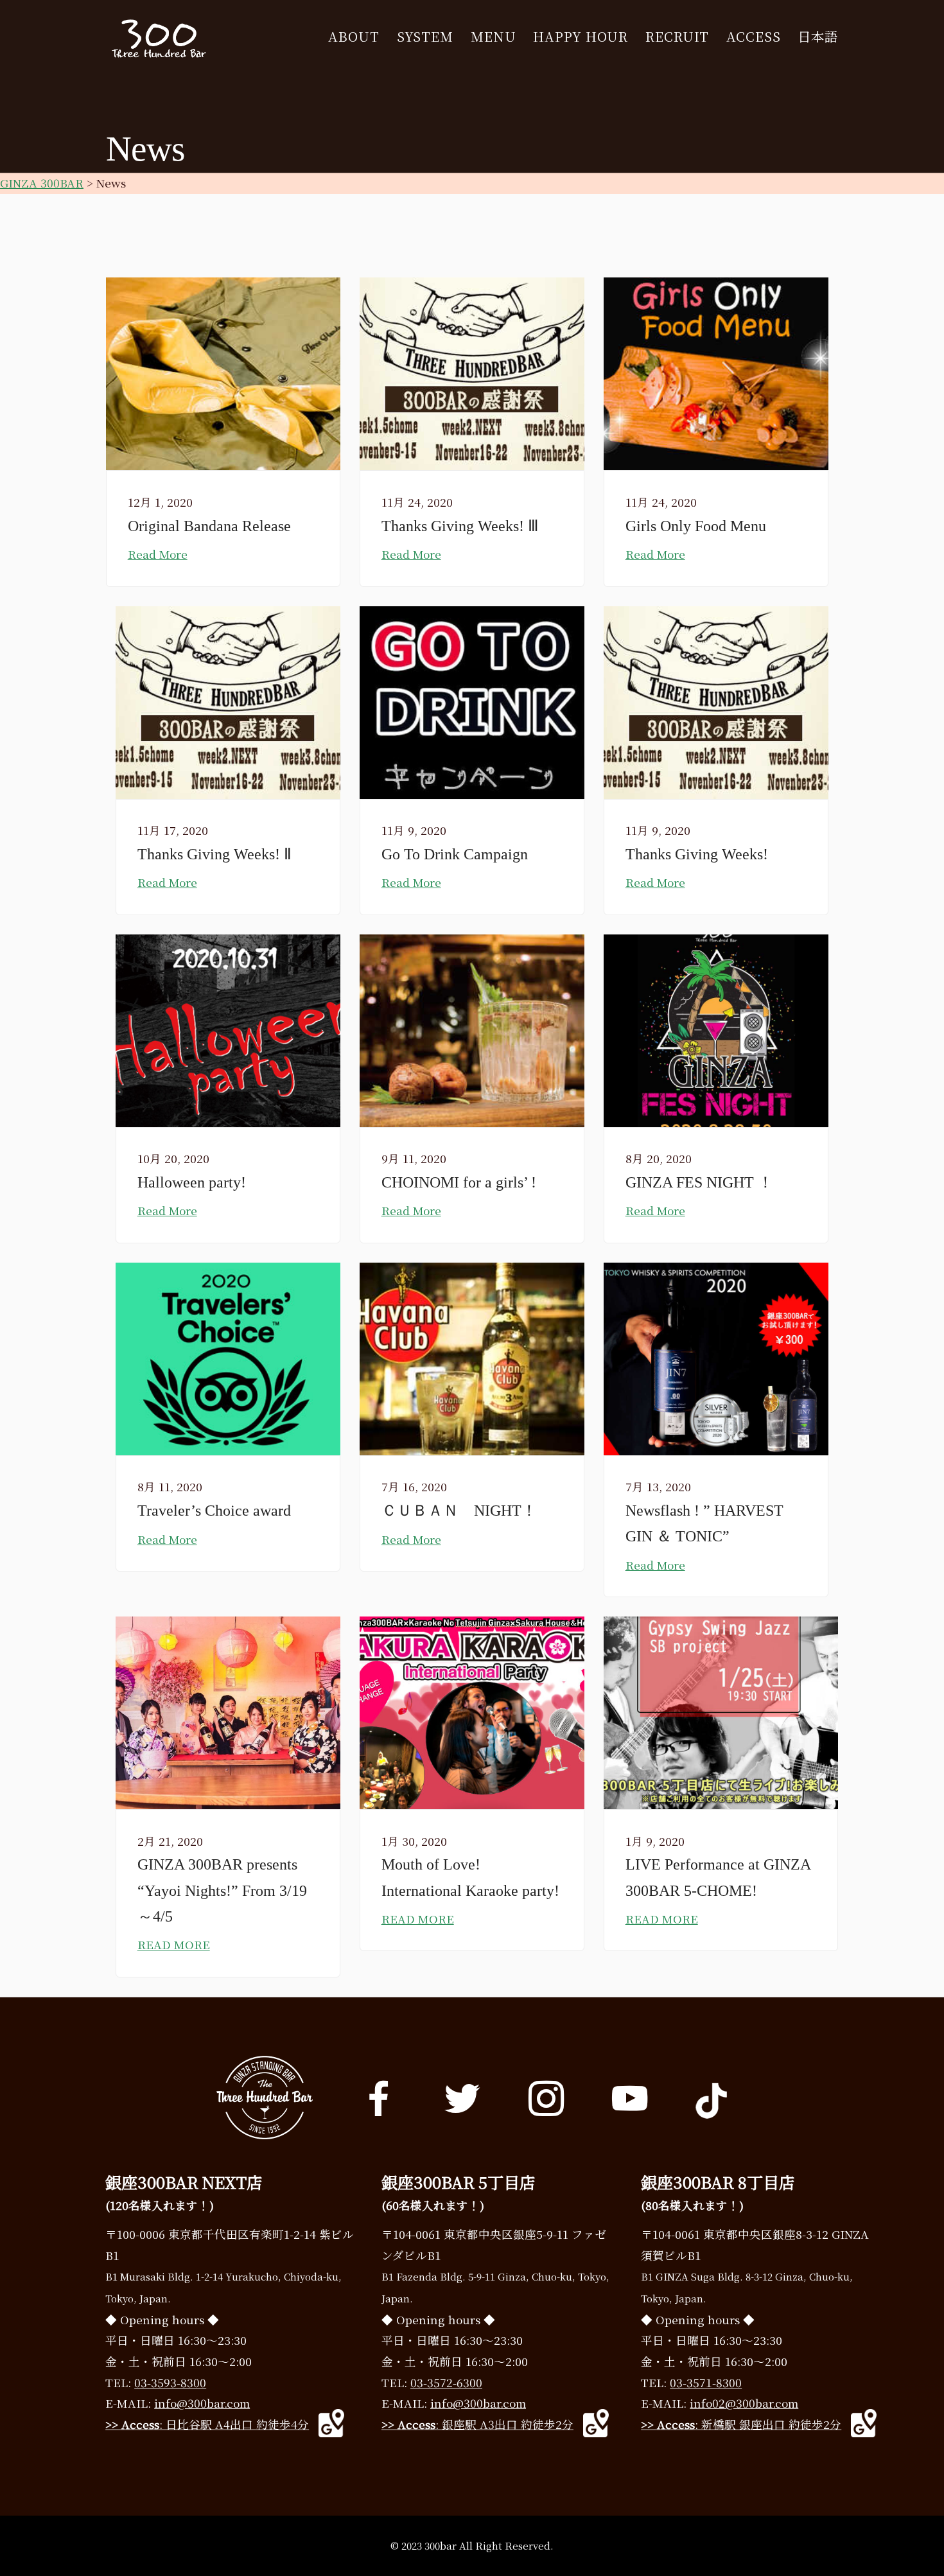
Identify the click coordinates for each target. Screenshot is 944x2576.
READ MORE (174, 1944)
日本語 (818, 37)
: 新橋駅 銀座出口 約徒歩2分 (741, 2424)
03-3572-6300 (446, 2382)
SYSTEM (425, 37)
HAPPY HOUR (581, 37)
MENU (494, 37)
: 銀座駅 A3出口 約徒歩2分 (477, 2424)
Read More (158, 554)
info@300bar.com (202, 2403)
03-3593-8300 (170, 2382)
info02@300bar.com (744, 2403)
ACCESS (753, 37)
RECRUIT (677, 37)
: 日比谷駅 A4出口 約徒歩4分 (207, 2424)
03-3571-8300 (706, 2382)
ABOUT (354, 37)
